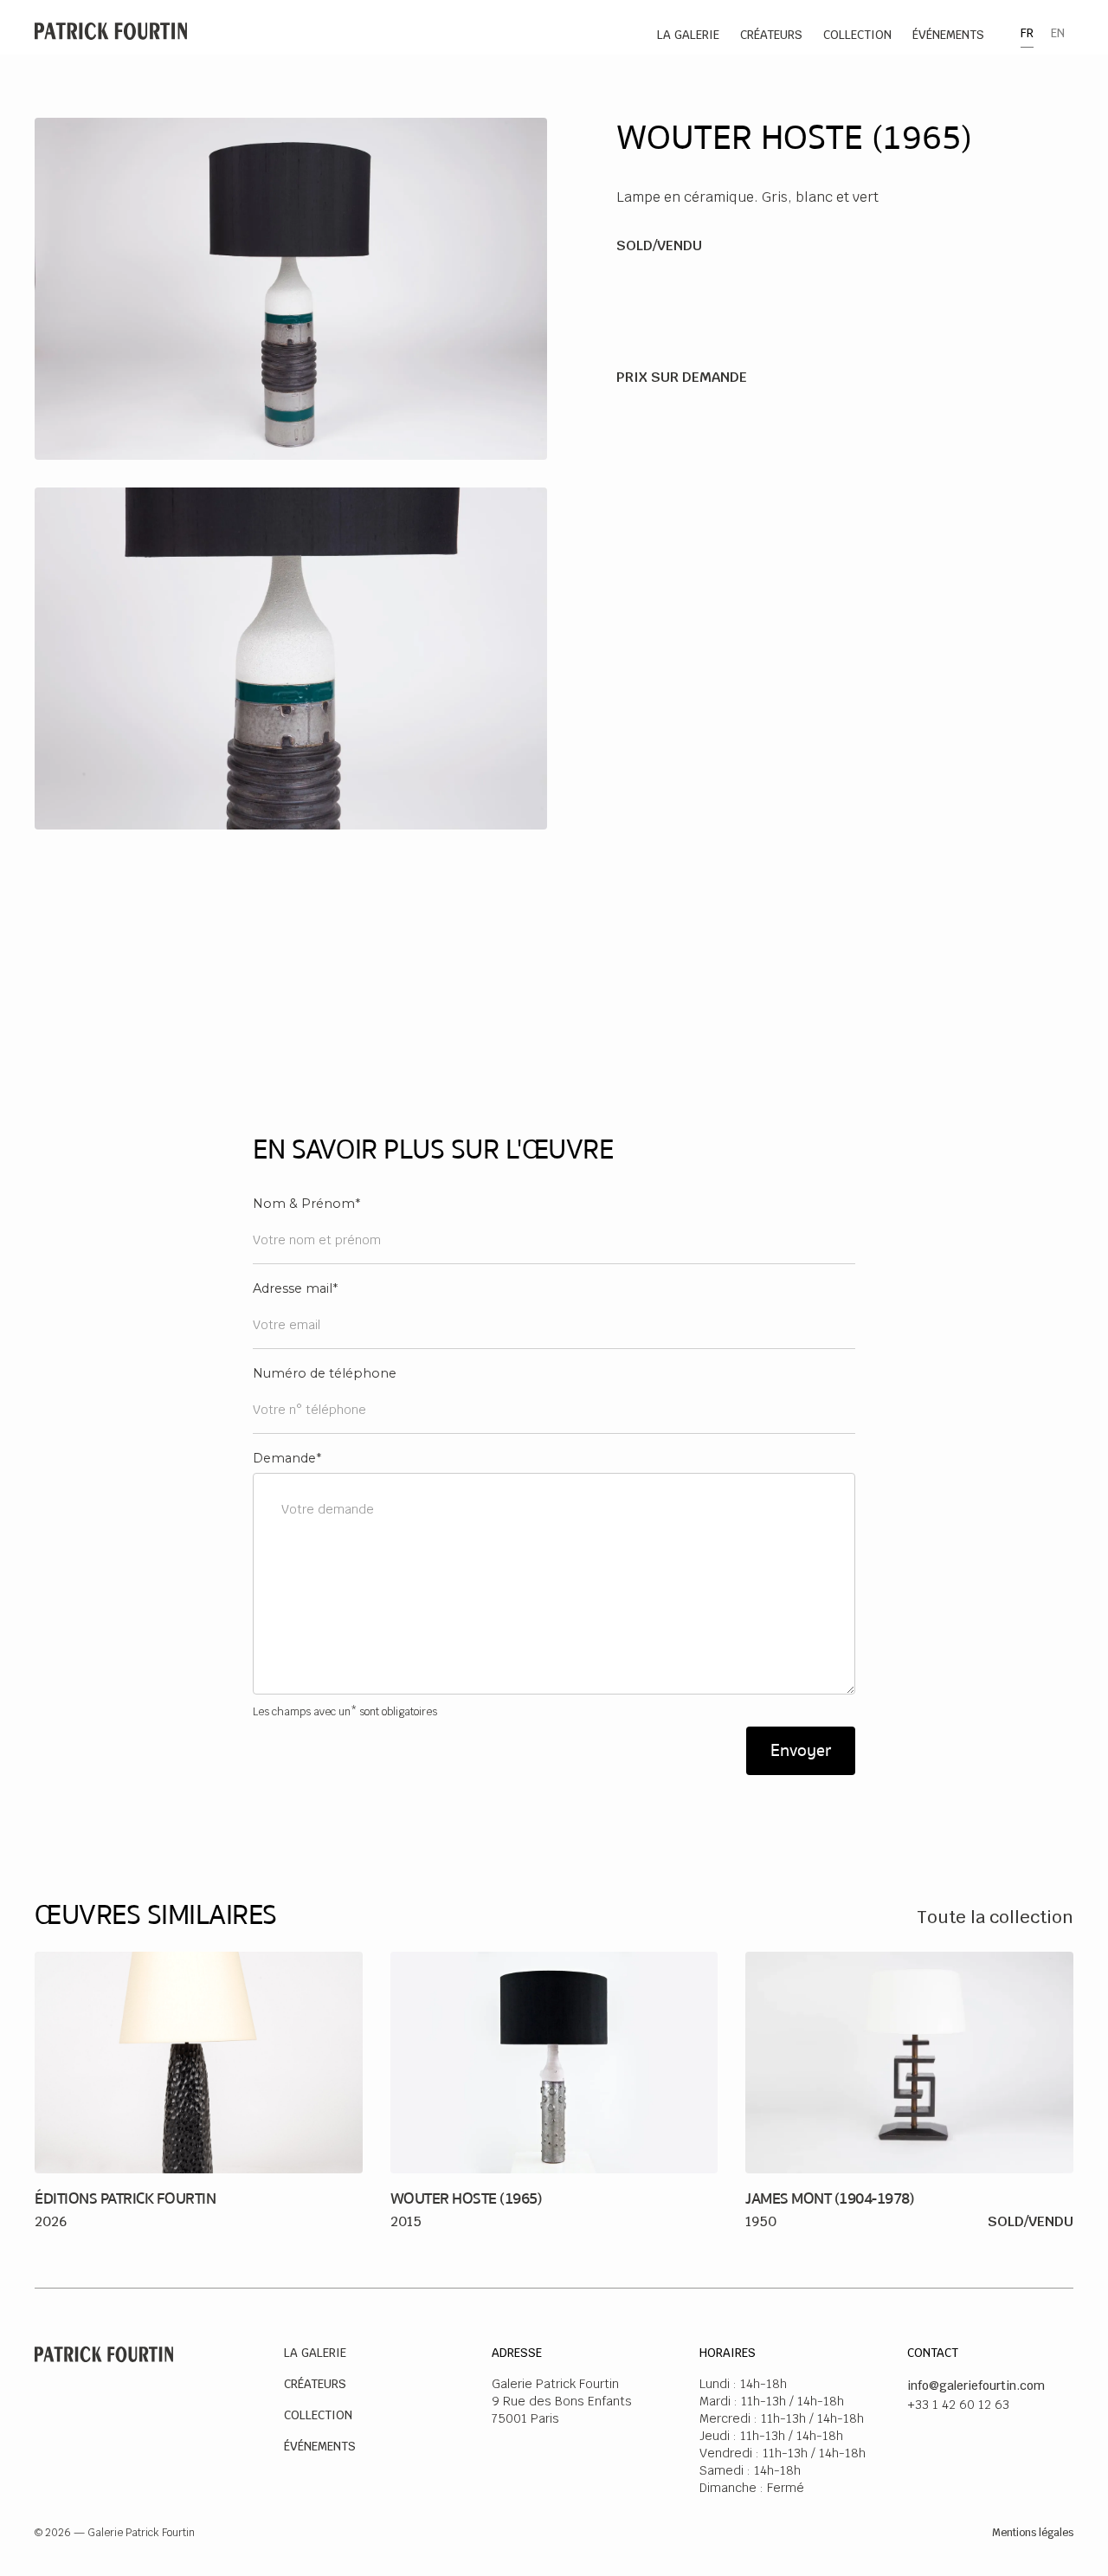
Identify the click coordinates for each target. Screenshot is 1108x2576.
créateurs (771, 35)
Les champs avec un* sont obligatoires (345, 1712)
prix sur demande (682, 377)
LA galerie (688, 35)
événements (948, 35)
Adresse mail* (295, 1288)
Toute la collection (995, 1917)
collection (857, 35)
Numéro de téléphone (325, 1373)
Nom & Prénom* (306, 1204)
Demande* (287, 1458)
